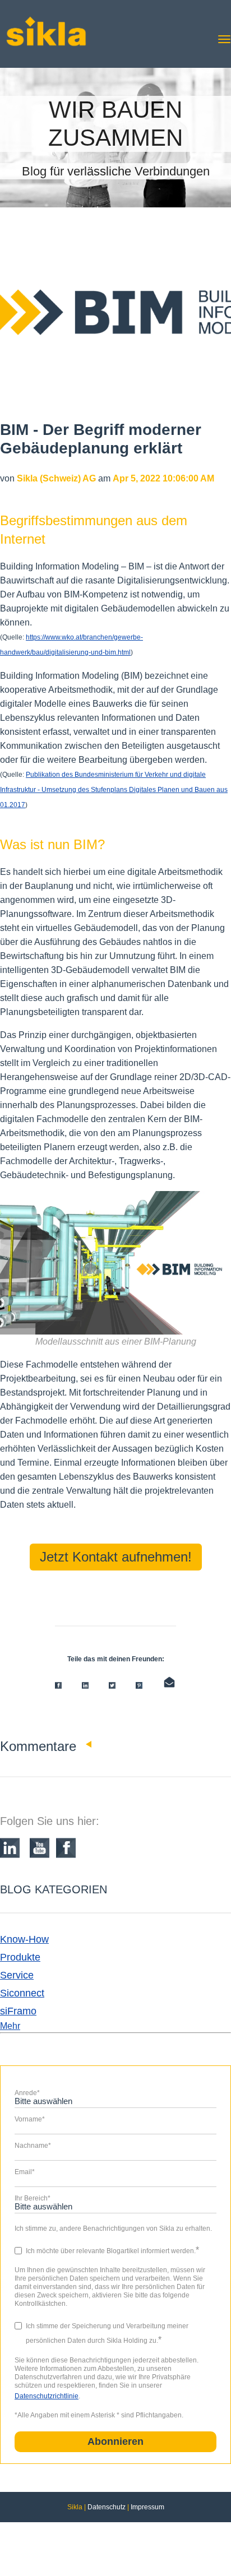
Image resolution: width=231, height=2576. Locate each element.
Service (17, 1975)
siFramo (18, 2011)
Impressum (147, 2507)
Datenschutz (107, 2507)
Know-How (24, 1939)
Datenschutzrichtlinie (47, 2396)
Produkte (20, 1957)
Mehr (10, 2026)
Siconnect (22, 1993)
